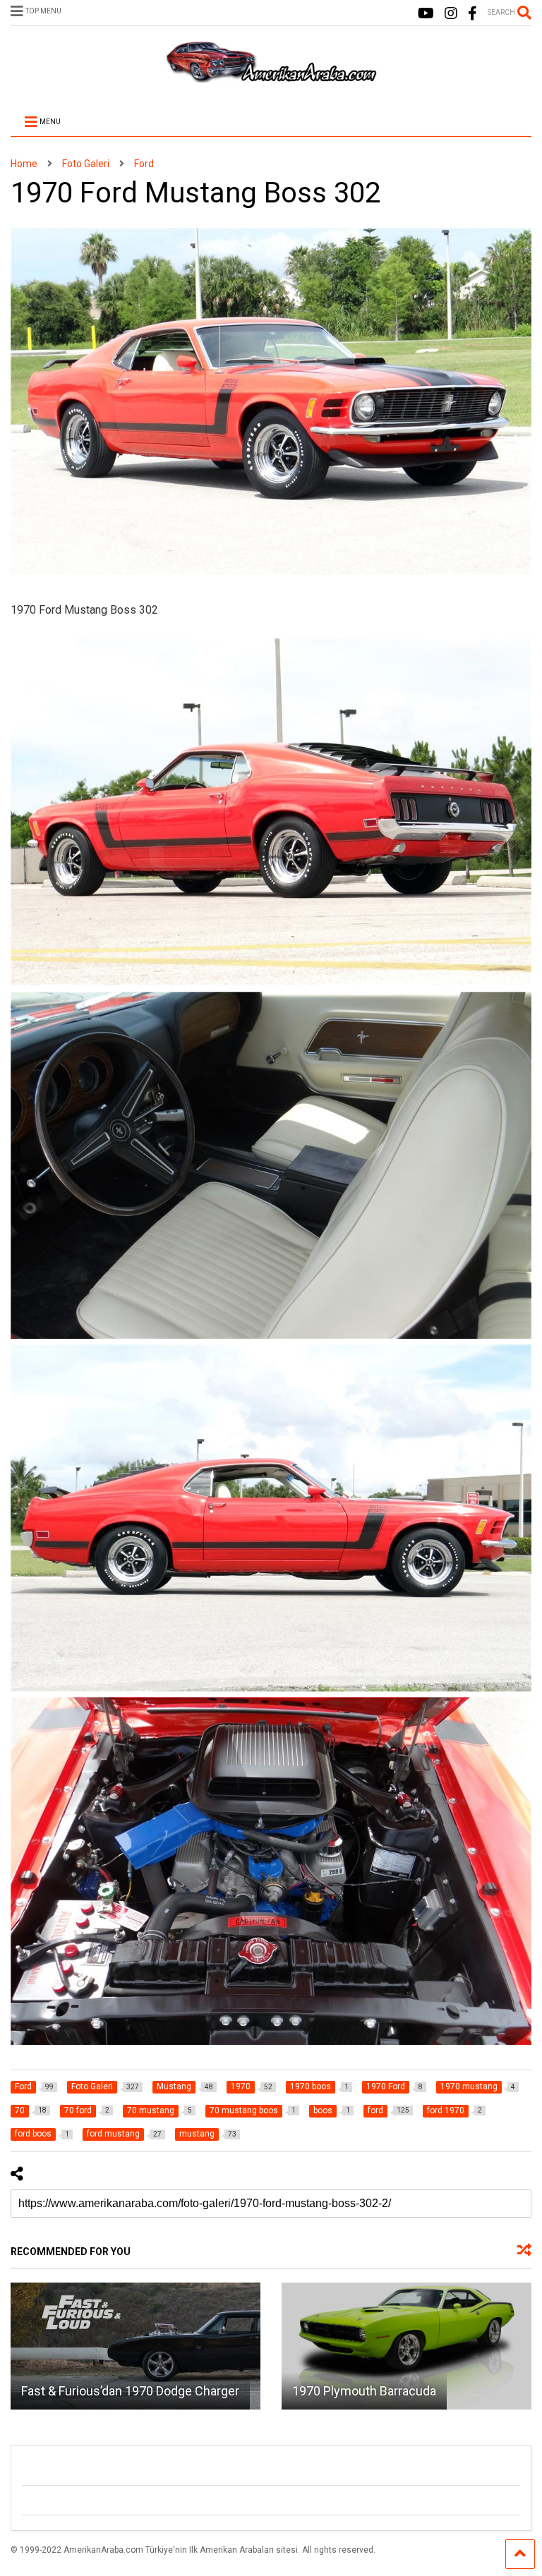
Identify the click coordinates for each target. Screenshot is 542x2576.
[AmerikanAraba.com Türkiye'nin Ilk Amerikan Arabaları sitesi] (271, 76)
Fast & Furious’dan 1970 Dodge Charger (130, 2391)
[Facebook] (472, 14)
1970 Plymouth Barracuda (364, 2391)
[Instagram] (451, 14)
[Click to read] (135, 2346)
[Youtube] (426, 14)
